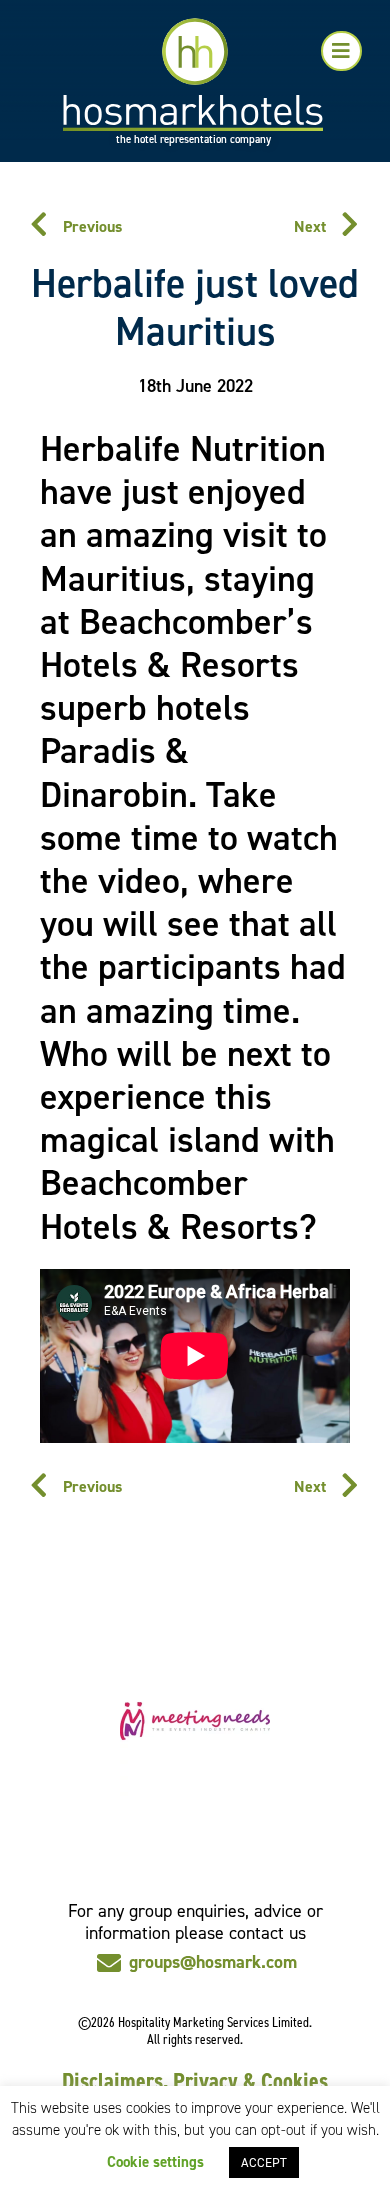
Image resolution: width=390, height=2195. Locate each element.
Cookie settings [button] (155, 2162)
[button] (341, 51)
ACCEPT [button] (264, 2162)
